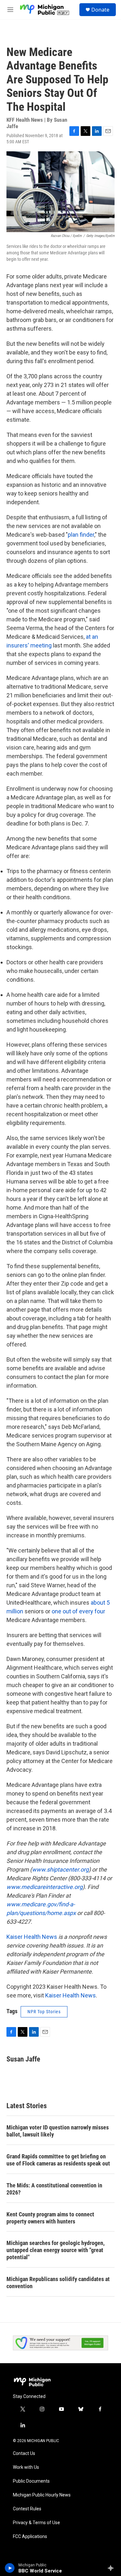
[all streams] (112, 2568)
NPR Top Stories (44, 2012)
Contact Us (24, 2453)
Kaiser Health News (32, 1937)
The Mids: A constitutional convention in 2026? (54, 2189)
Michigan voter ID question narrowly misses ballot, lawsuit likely (58, 2131)
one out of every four (78, 1611)
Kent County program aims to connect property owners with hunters (50, 2218)
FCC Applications (30, 2537)
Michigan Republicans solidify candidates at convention (58, 2283)
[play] (10, 2568)
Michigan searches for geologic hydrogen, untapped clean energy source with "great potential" (55, 2250)
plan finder (81, 535)
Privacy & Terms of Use (36, 2523)
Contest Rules (27, 2509)
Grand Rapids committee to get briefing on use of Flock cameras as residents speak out (58, 2160)
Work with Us (26, 2467)
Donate (100, 10)
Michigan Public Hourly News (42, 2495)
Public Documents (31, 2481)
